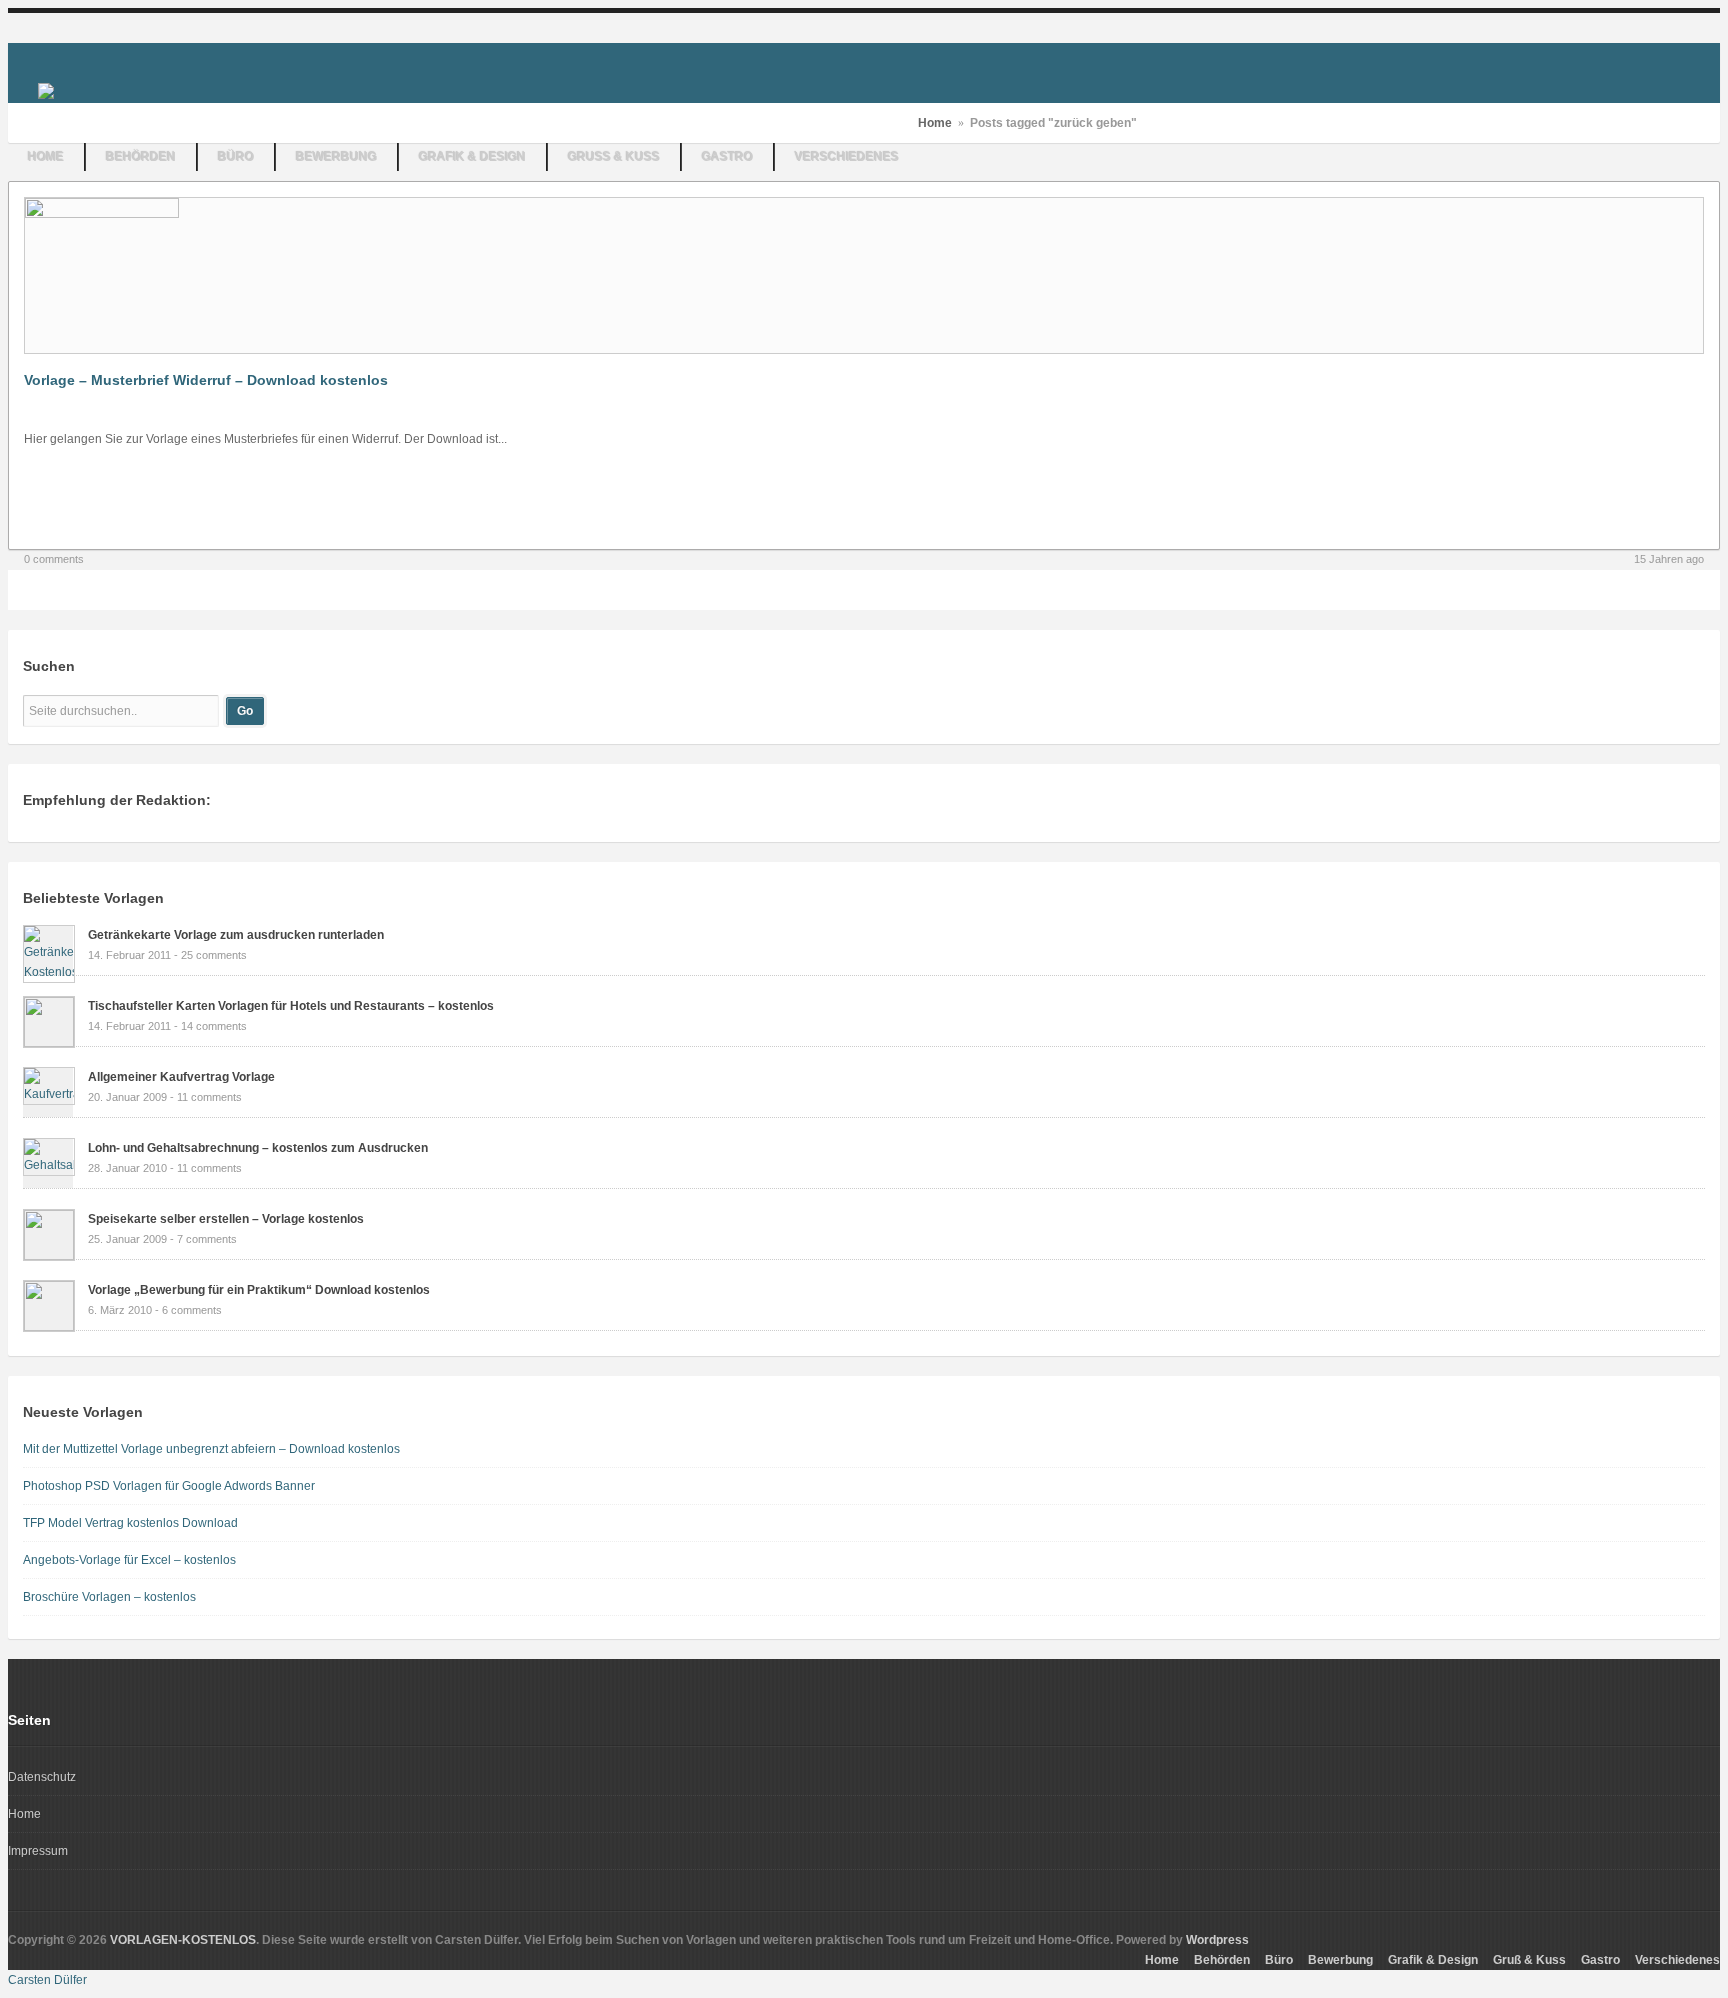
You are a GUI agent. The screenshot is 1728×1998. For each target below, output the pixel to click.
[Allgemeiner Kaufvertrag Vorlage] (49, 1094)
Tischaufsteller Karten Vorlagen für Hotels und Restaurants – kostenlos (291, 1006)
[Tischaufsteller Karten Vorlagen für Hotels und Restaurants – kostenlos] (49, 1043)
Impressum (38, 1851)
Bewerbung (336, 157)
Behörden (141, 157)
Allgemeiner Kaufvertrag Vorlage (181, 1077)
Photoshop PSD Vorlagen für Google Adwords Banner (169, 1486)
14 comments (214, 1026)
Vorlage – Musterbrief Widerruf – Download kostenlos (206, 380)
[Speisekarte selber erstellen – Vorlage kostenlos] (49, 1256)
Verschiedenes (847, 157)
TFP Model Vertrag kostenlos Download (130, 1523)
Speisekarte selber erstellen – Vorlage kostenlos (226, 1219)
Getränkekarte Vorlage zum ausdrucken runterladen (236, 935)
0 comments (54, 559)
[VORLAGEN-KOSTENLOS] (46, 90)
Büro (236, 157)
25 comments (214, 955)
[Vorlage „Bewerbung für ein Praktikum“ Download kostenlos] (49, 1327)
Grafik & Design (472, 157)
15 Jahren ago (1669, 559)
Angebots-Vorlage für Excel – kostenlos (129, 1560)
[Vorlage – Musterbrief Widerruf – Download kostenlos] (102, 214)
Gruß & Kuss (614, 157)
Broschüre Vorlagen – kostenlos (109, 1597)
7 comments (207, 1239)
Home (46, 157)
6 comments (192, 1310)
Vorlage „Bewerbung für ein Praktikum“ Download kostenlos (259, 1290)
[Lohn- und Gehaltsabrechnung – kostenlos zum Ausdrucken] (49, 1165)
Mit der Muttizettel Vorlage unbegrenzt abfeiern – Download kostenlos (211, 1449)
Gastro (727, 157)
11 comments (209, 1097)
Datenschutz (42, 1777)
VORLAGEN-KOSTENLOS (183, 1940)
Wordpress (1217, 1940)
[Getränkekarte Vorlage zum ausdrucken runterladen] (49, 972)
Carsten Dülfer (47, 1980)
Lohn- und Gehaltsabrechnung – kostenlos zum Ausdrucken (258, 1148)
